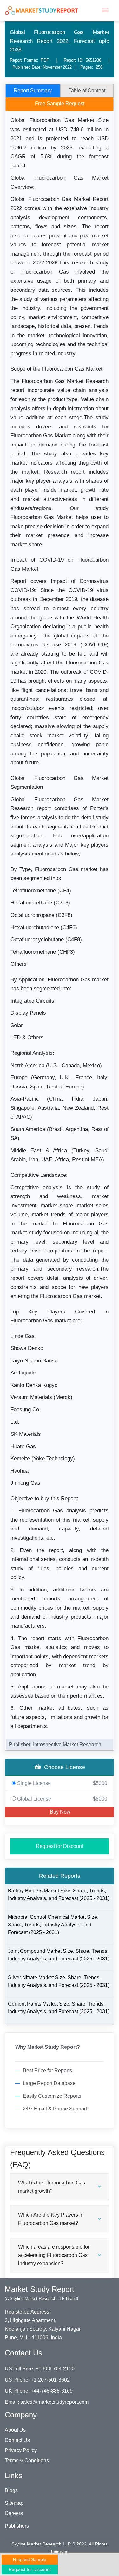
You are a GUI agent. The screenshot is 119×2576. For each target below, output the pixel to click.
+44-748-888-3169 (52, 2391)
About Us (15, 2430)
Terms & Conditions (27, 2460)
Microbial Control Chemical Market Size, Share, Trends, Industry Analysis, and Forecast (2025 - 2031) (53, 1925)
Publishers (17, 2526)
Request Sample (30, 2559)
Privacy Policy (21, 2450)
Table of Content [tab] (87, 90)
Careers (14, 2513)
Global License (62, 1799)
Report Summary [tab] (33, 90)
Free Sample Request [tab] (60, 103)
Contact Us (17, 2440)
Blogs (11, 2490)
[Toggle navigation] (105, 10)
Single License (62, 1783)
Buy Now (60, 1812)
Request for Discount (60, 1846)
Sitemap (14, 2503)
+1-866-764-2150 (55, 2369)
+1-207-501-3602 (50, 2380)
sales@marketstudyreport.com (54, 2402)
